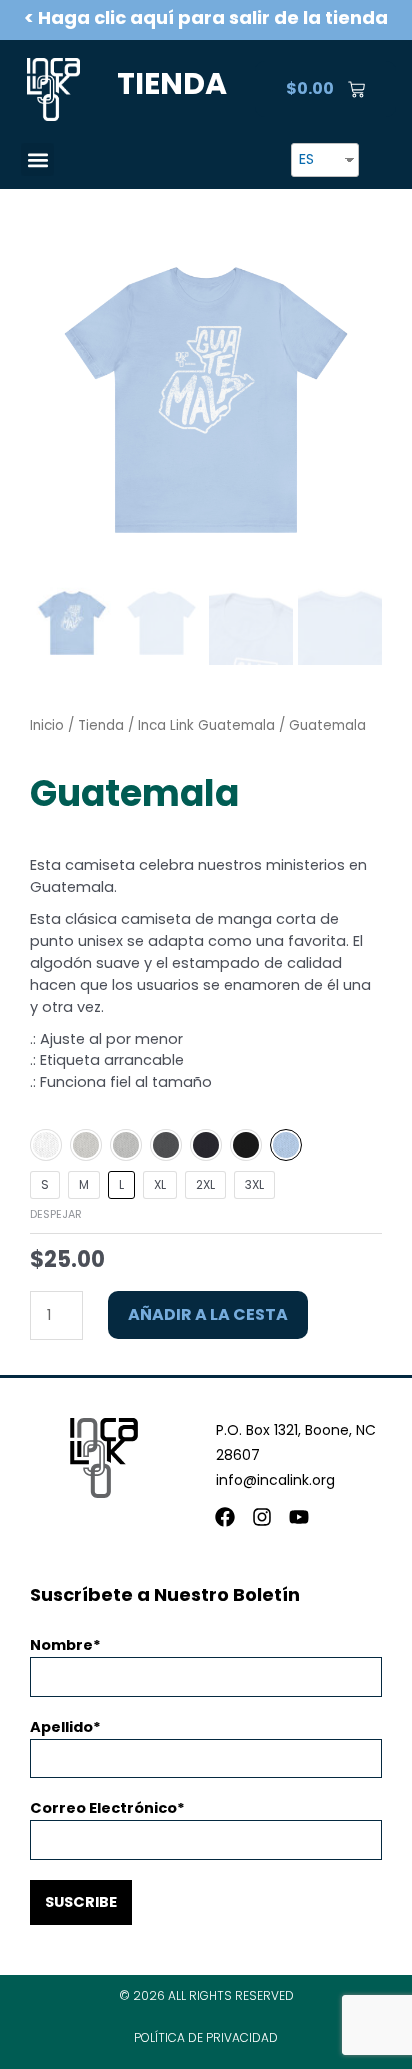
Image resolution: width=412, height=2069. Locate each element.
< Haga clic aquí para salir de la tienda (206, 17)
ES (306, 159)
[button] (37, 159)
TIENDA (172, 83)
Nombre (61, 1645)
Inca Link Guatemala (206, 725)
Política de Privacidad (206, 2037)
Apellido (61, 1727)
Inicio (47, 725)
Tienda (101, 725)
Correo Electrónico (103, 1808)
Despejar (56, 1214)
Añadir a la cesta (208, 1314)
